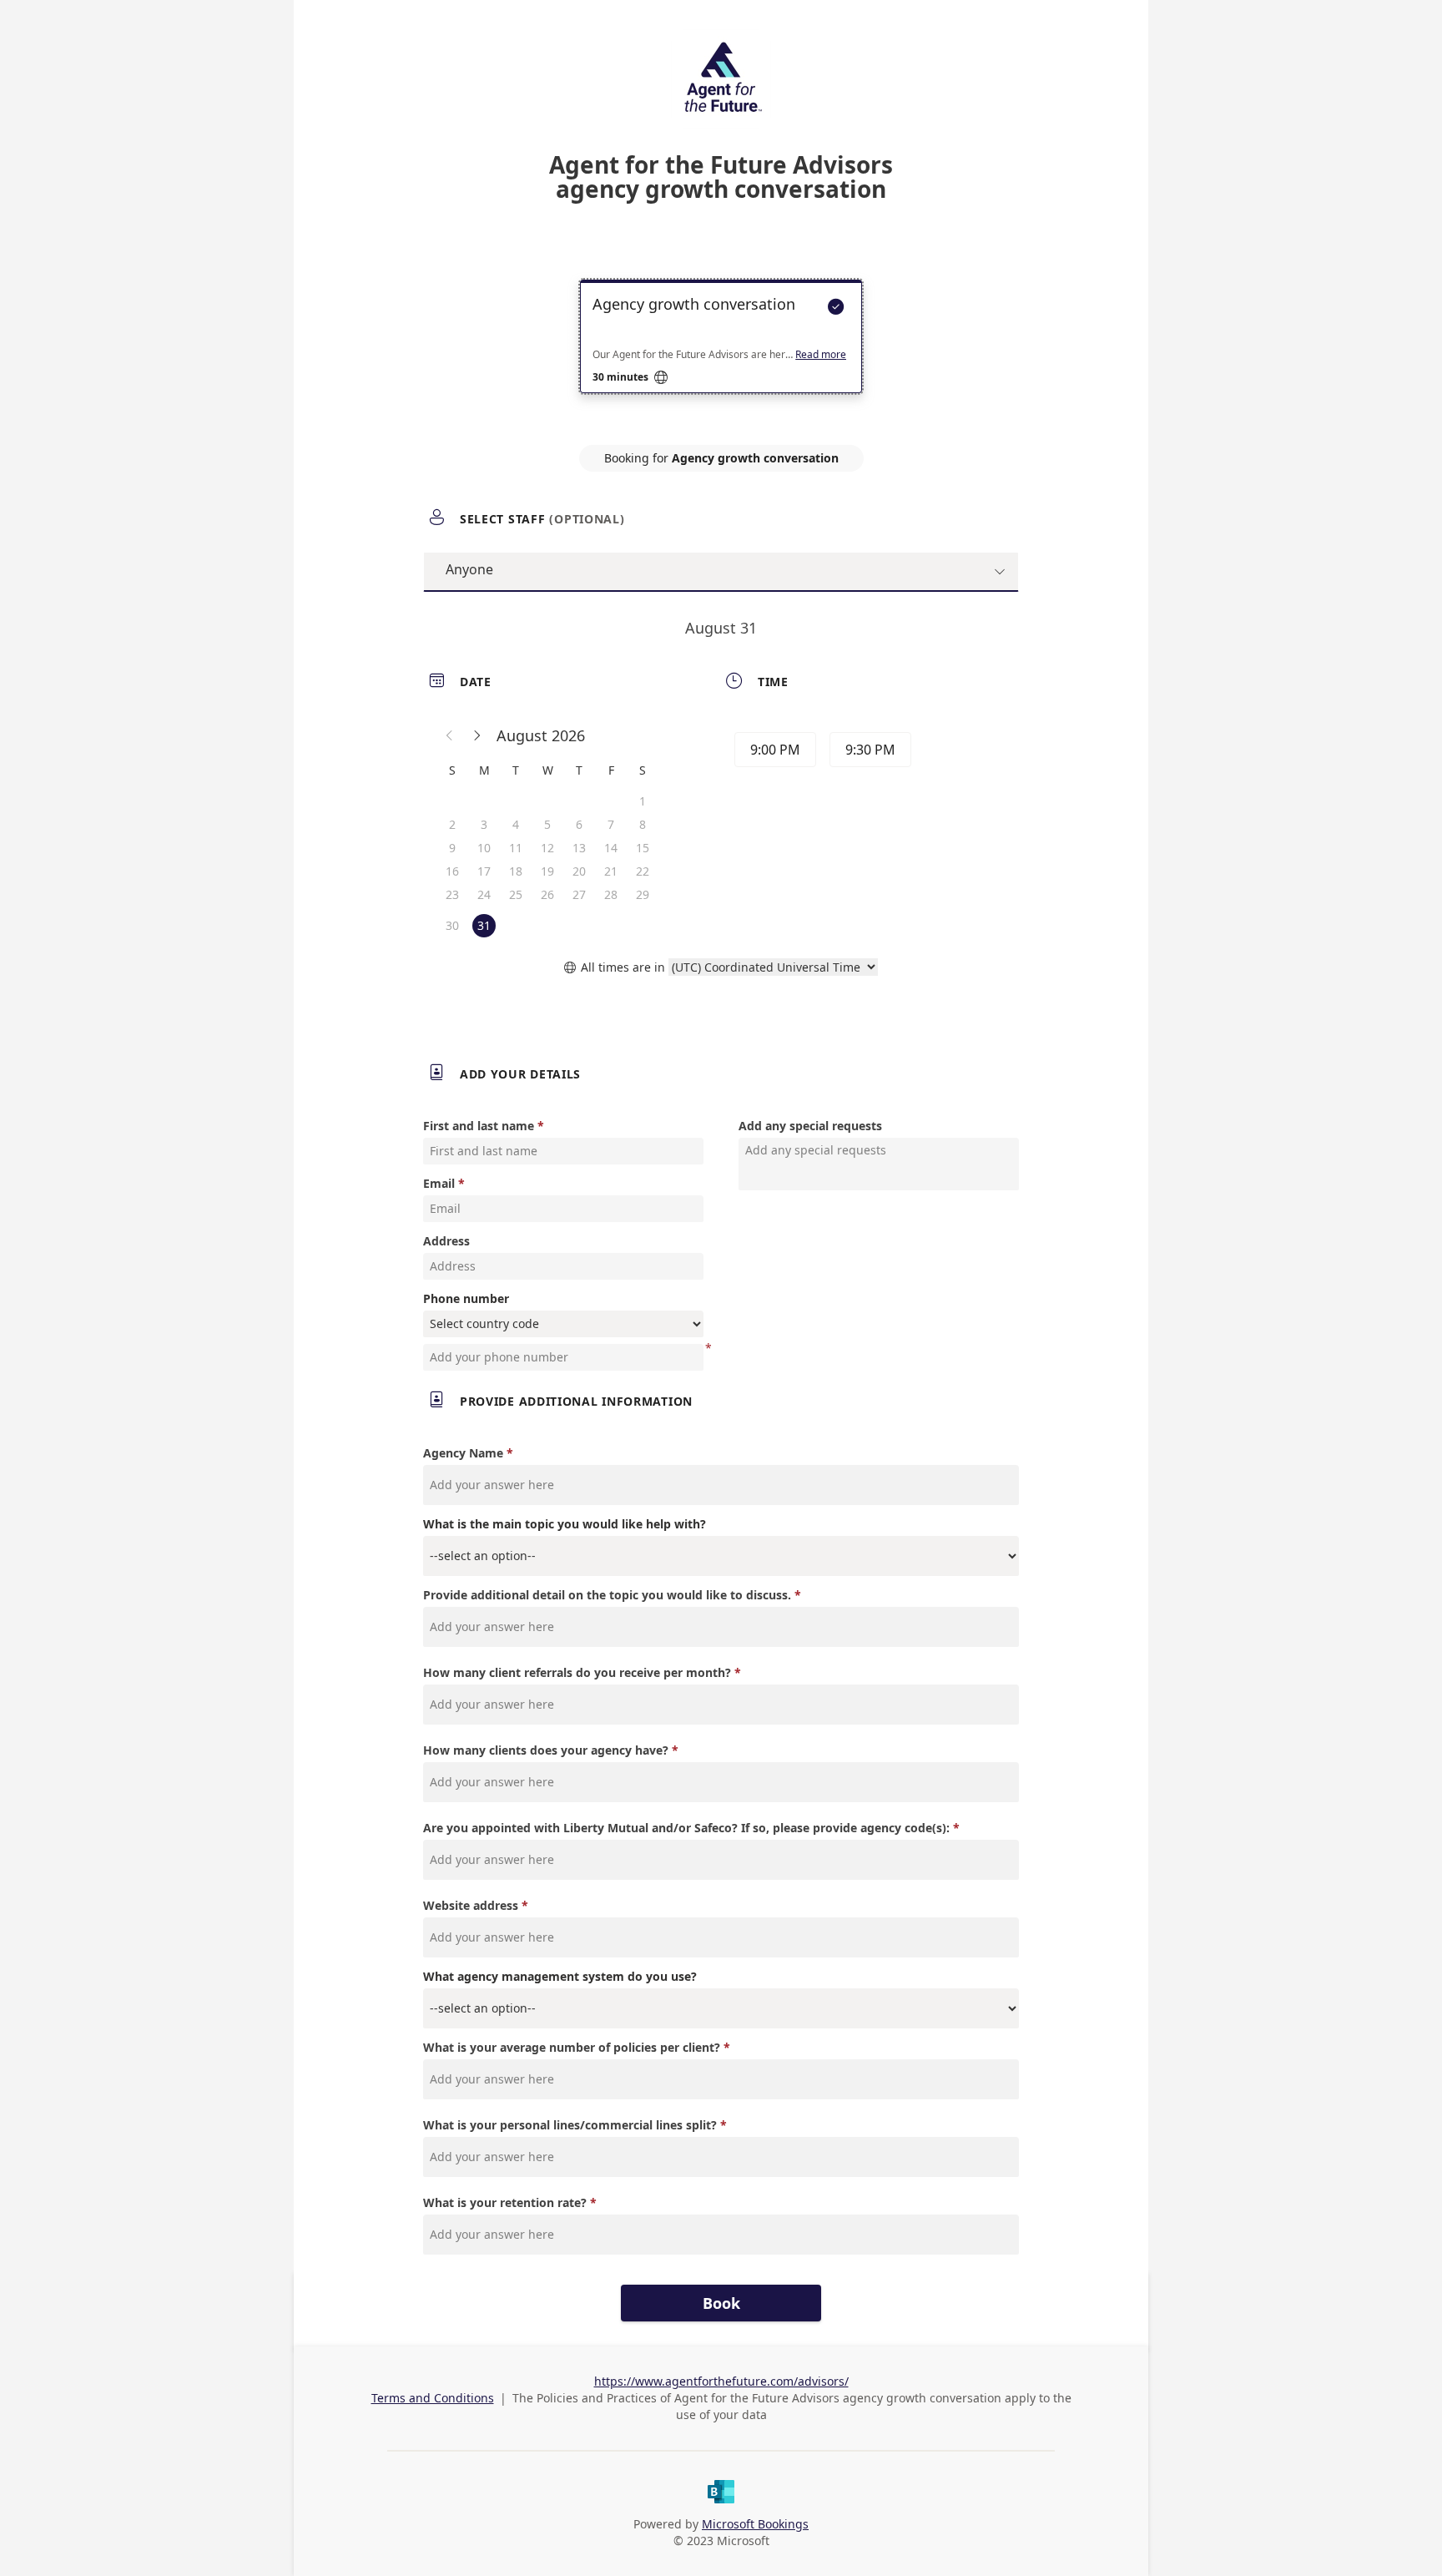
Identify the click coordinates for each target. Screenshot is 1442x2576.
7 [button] (611, 824)
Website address (471, 1905)
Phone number (466, 1298)
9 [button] (452, 848)
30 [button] (452, 925)
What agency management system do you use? (560, 1976)
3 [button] (484, 824)
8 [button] (643, 824)
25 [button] (516, 894)
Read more (821, 355)
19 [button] (547, 871)
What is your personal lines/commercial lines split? (570, 2125)
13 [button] (579, 848)
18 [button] (516, 871)
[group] (869, 752)
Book (721, 2303)
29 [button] (643, 894)
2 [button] (452, 824)
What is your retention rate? (505, 2202)
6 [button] (579, 824)
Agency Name (463, 1453)
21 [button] (611, 871)
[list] (721, 351)
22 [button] (643, 871)
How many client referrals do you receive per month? (577, 1672)
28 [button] (611, 894)
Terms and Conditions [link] (433, 2398)
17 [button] (484, 871)
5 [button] (547, 824)
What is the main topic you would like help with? (565, 1524)
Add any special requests (810, 1126)
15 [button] (643, 848)
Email (439, 1183)
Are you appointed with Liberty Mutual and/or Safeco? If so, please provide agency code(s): (686, 1828)
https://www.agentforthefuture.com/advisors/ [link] (721, 2381)
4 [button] (516, 824)
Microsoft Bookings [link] (755, 2524)
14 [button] (611, 848)
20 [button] (579, 871)
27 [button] (579, 894)
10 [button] (484, 848)
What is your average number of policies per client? (572, 2047)
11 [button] (516, 848)
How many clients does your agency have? (546, 1750)
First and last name (479, 1126)
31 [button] (484, 925)
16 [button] (452, 871)
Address (446, 1241)
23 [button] (452, 894)
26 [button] (547, 894)
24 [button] (484, 894)
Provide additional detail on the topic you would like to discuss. (607, 1595)
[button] (450, 735)
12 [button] (547, 848)
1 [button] (643, 801)
